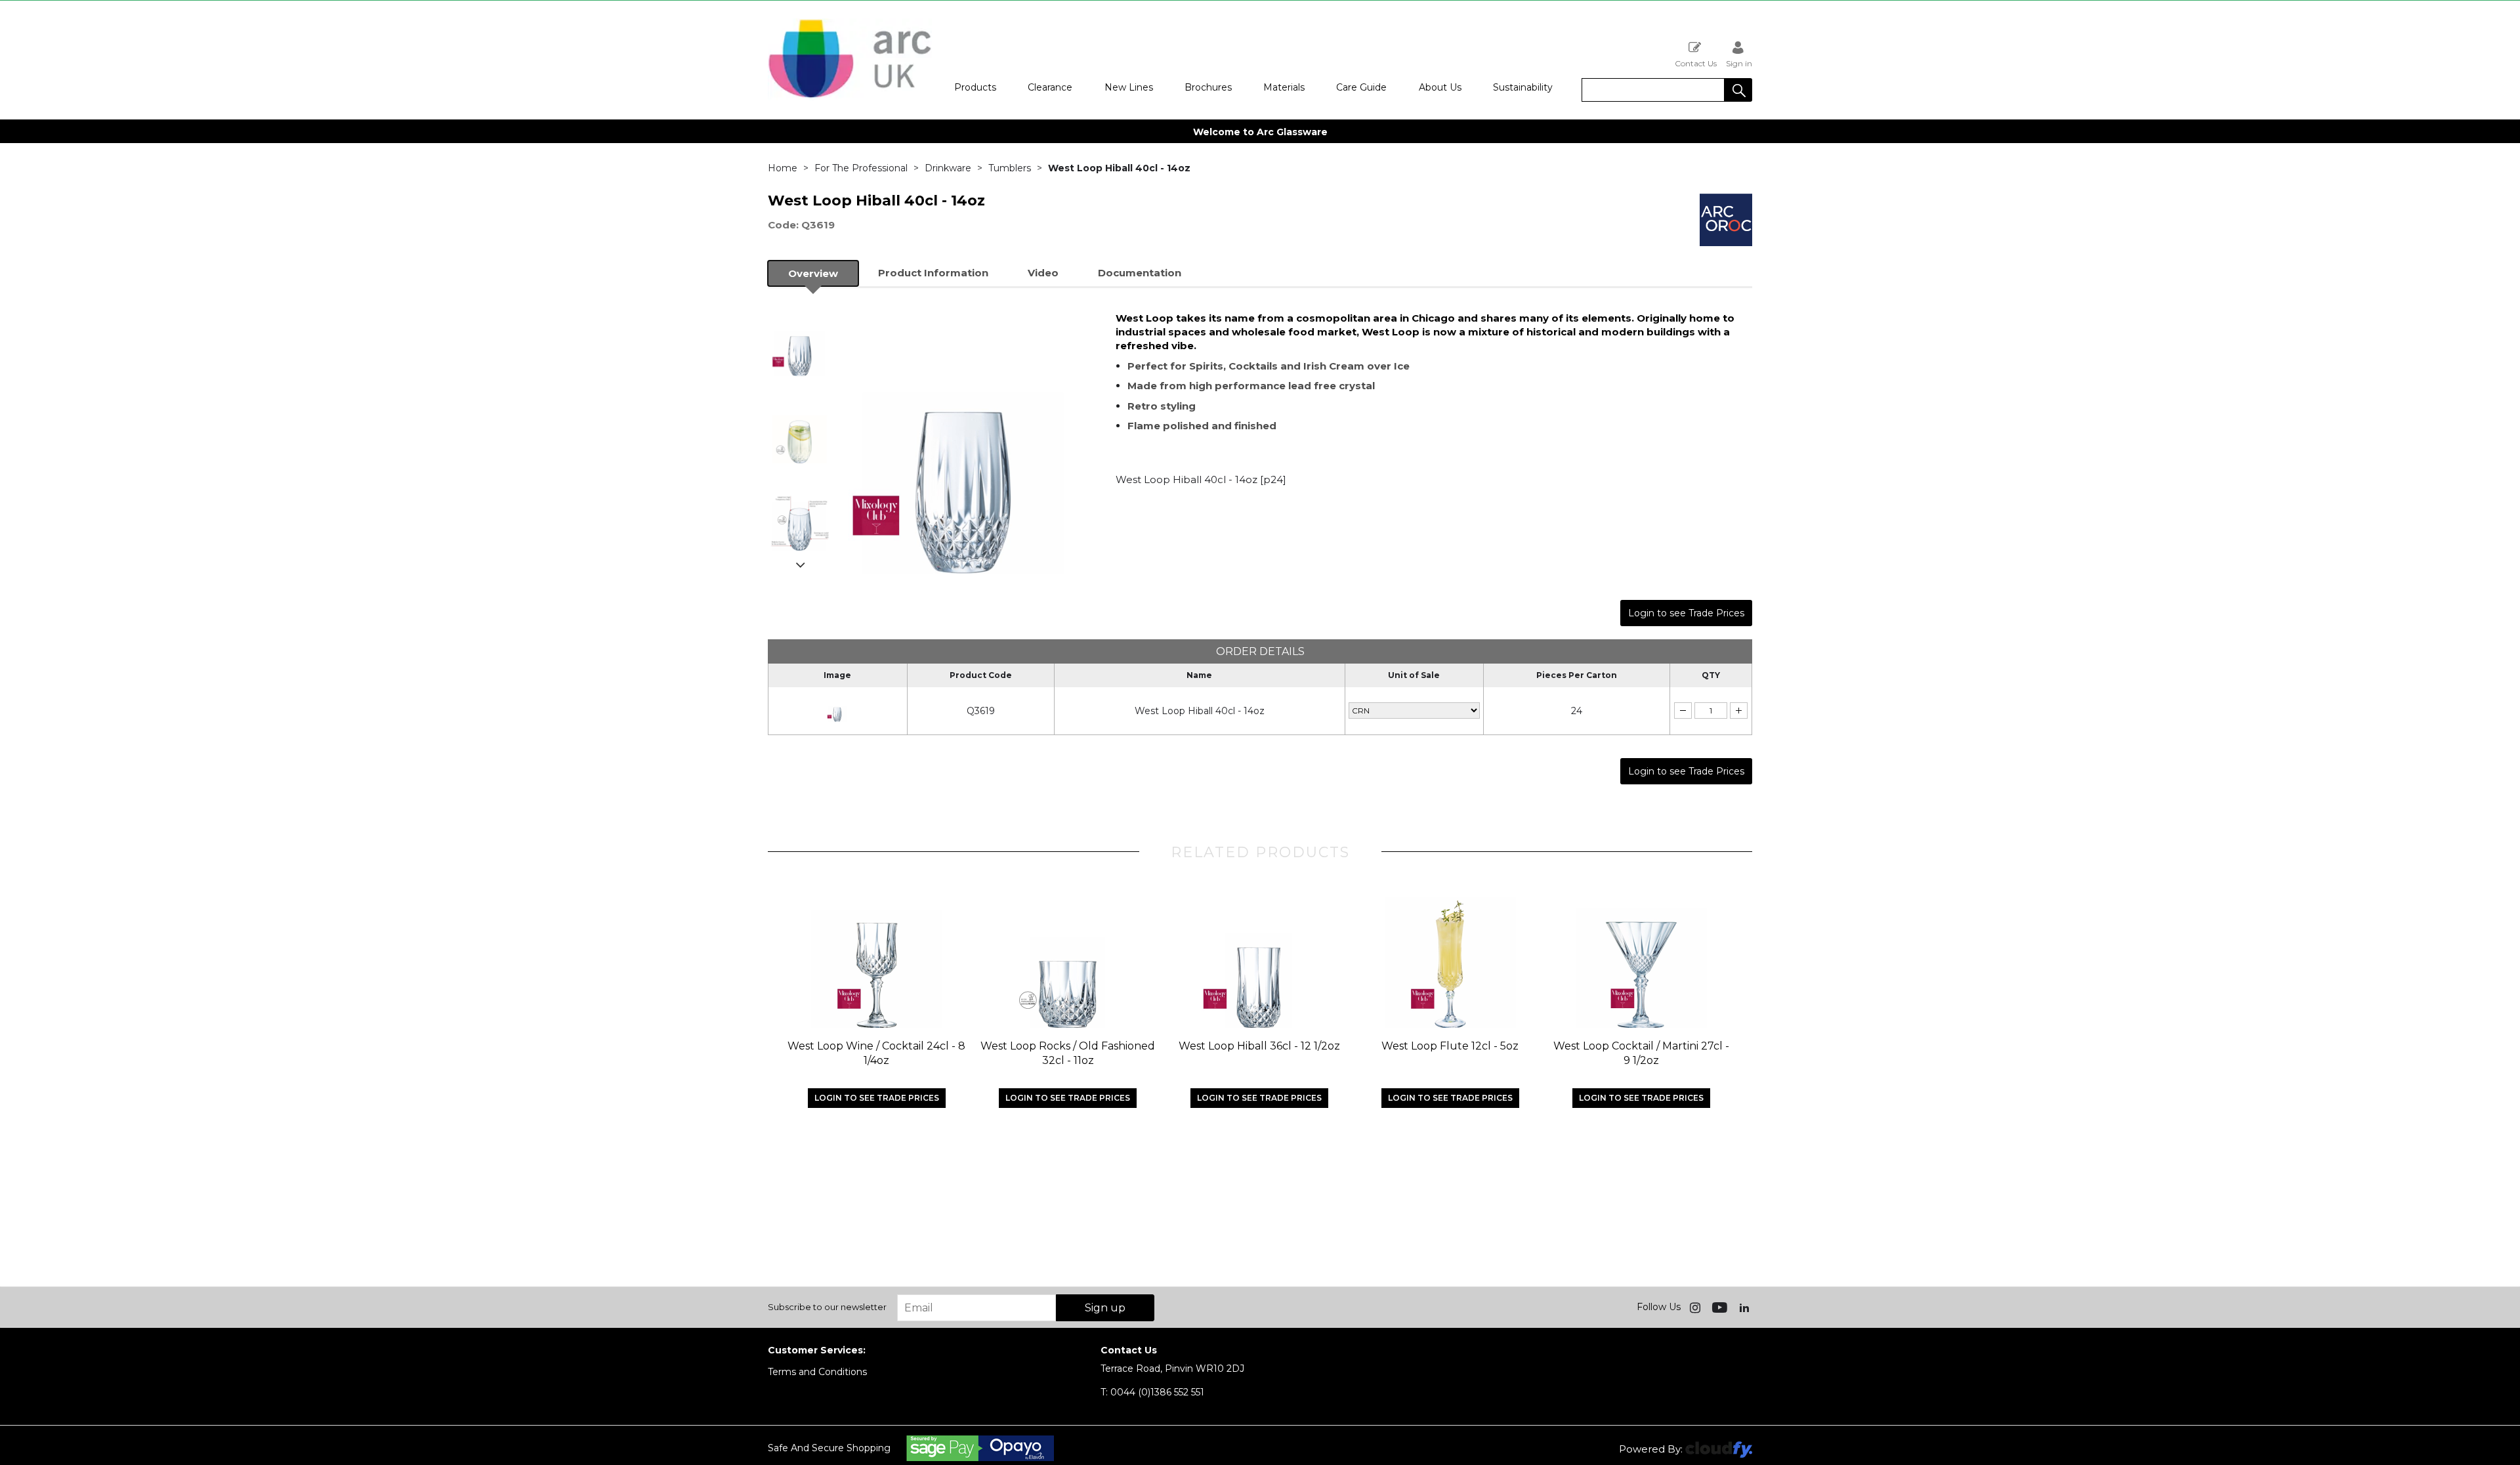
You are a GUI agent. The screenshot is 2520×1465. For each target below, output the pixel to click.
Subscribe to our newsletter (827, 1307)
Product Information (933, 273)
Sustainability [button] (1523, 87)
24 (1577, 711)
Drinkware (948, 168)
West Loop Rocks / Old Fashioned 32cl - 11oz (1068, 1053)
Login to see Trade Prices (1686, 613)
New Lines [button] (1129, 87)
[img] (1696, 1307)
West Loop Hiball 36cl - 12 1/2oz (1259, 1046)
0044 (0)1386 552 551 (1152, 1392)
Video (1043, 273)
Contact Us (1696, 63)
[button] (1738, 90)
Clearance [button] (1050, 87)
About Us (1440, 87)
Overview (813, 273)
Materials (1284, 87)
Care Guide (1361, 87)
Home (783, 168)
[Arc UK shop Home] (850, 97)
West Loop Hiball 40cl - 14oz (1200, 711)
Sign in (1739, 63)
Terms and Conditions (817, 1372)
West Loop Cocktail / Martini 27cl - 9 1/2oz (1641, 1053)
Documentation (1140, 273)
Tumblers (1010, 168)
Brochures (1208, 87)
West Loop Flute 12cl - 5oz (1450, 1046)
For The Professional (861, 168)
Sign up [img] (1105, 1308)
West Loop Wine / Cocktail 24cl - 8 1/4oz (876, 1053)
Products (975, 87)
